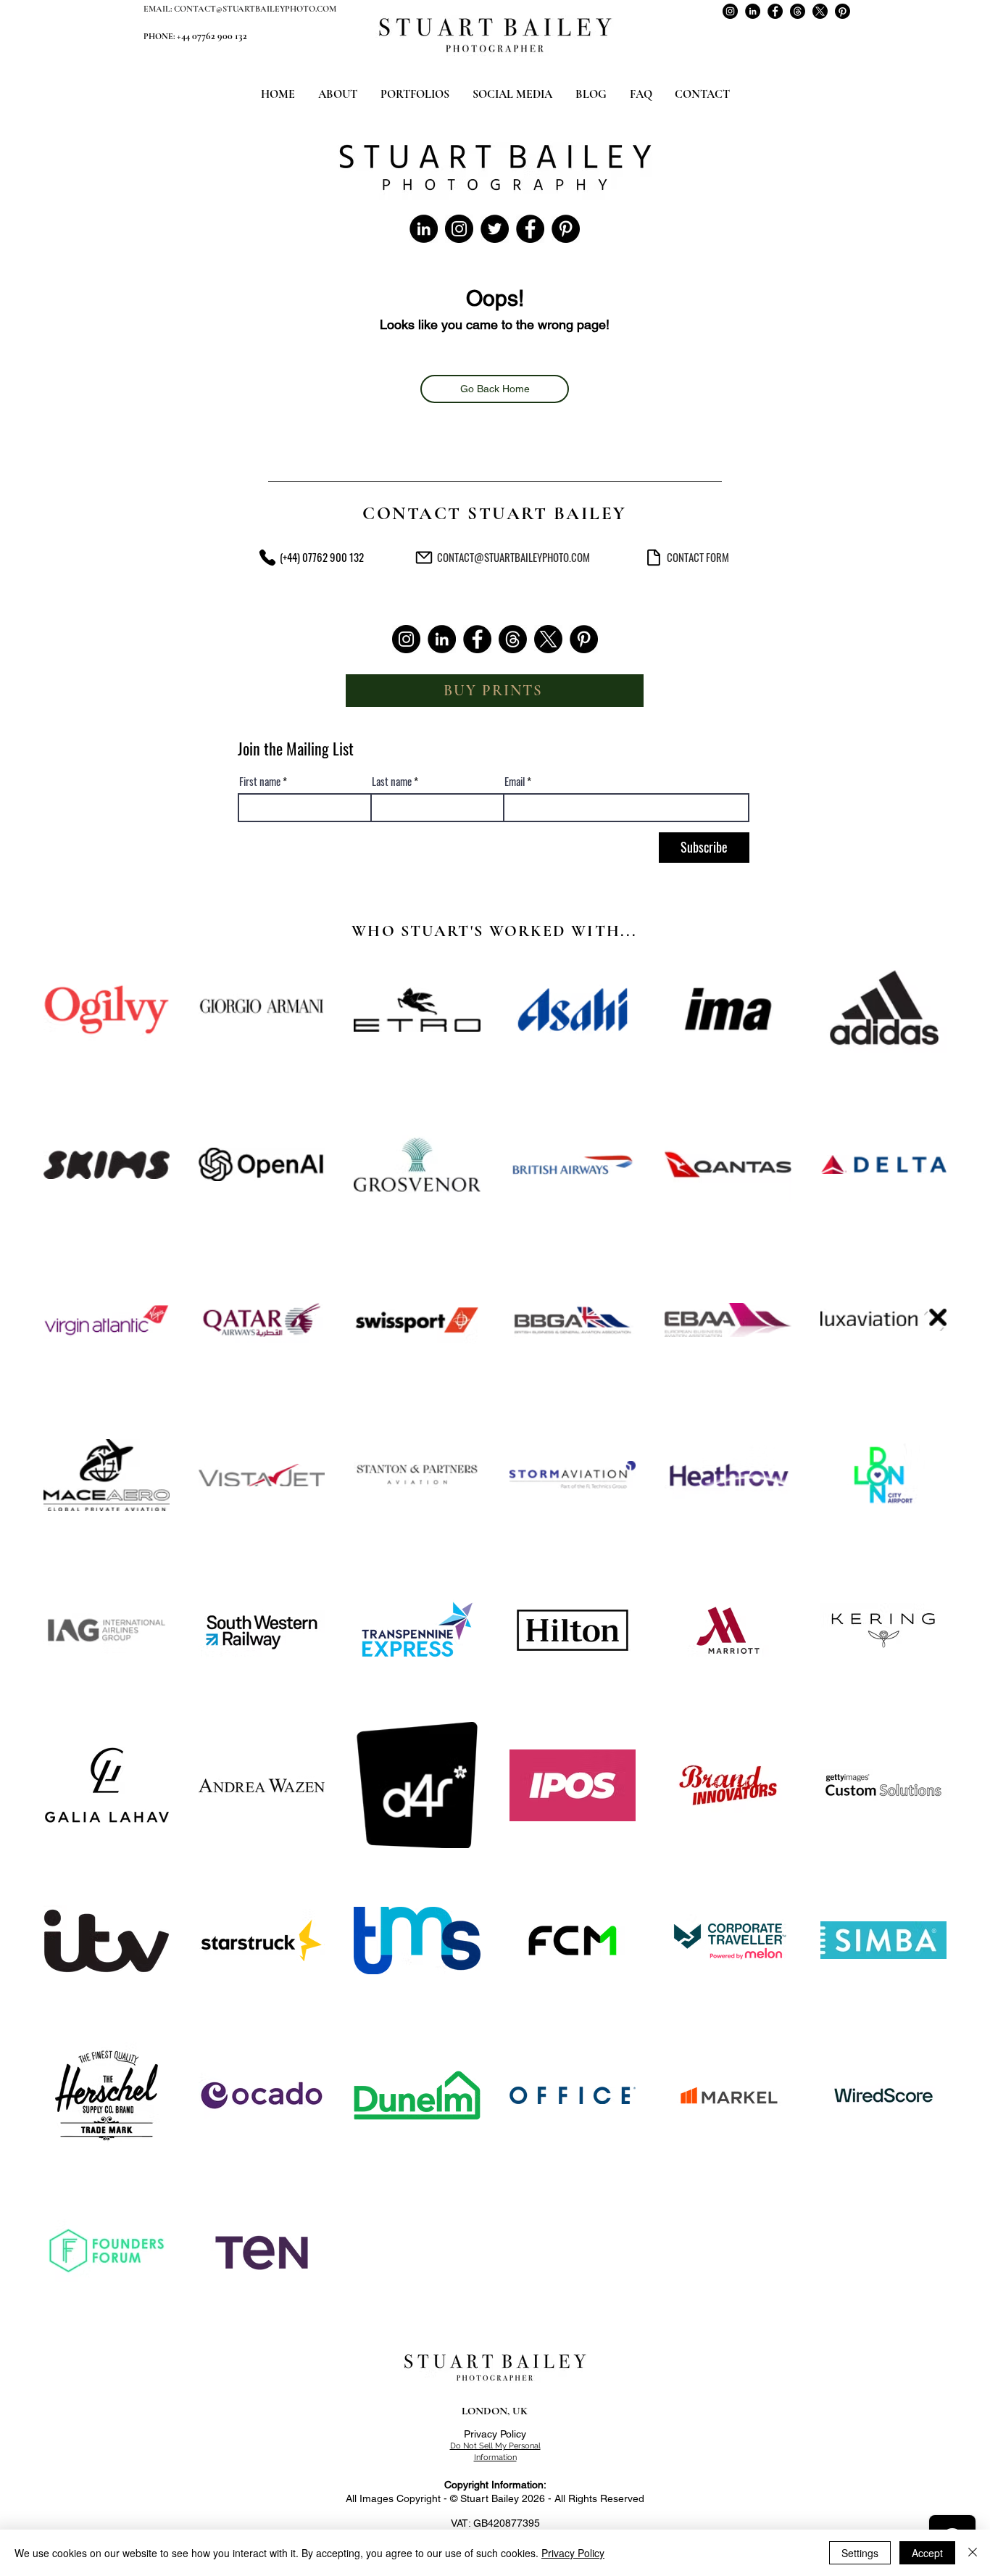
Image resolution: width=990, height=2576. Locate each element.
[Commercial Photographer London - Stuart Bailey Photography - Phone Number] (267, 557)
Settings (860, 2553)
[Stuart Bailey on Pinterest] (843, 11)
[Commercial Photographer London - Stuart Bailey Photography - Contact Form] (653, 557)
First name (260, 781)
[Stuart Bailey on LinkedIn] (753, 11)
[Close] (973, 2553)
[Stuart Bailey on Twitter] (495, 229)
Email (515, 781)
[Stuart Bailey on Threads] (798, 11)
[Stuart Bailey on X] (820, 11)
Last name (392, 781)
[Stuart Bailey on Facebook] (775, 11)
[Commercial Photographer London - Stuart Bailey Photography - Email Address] (424, 557)
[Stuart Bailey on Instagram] (730, 11)
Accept (927, 2553)
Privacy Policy (495, 2434)
